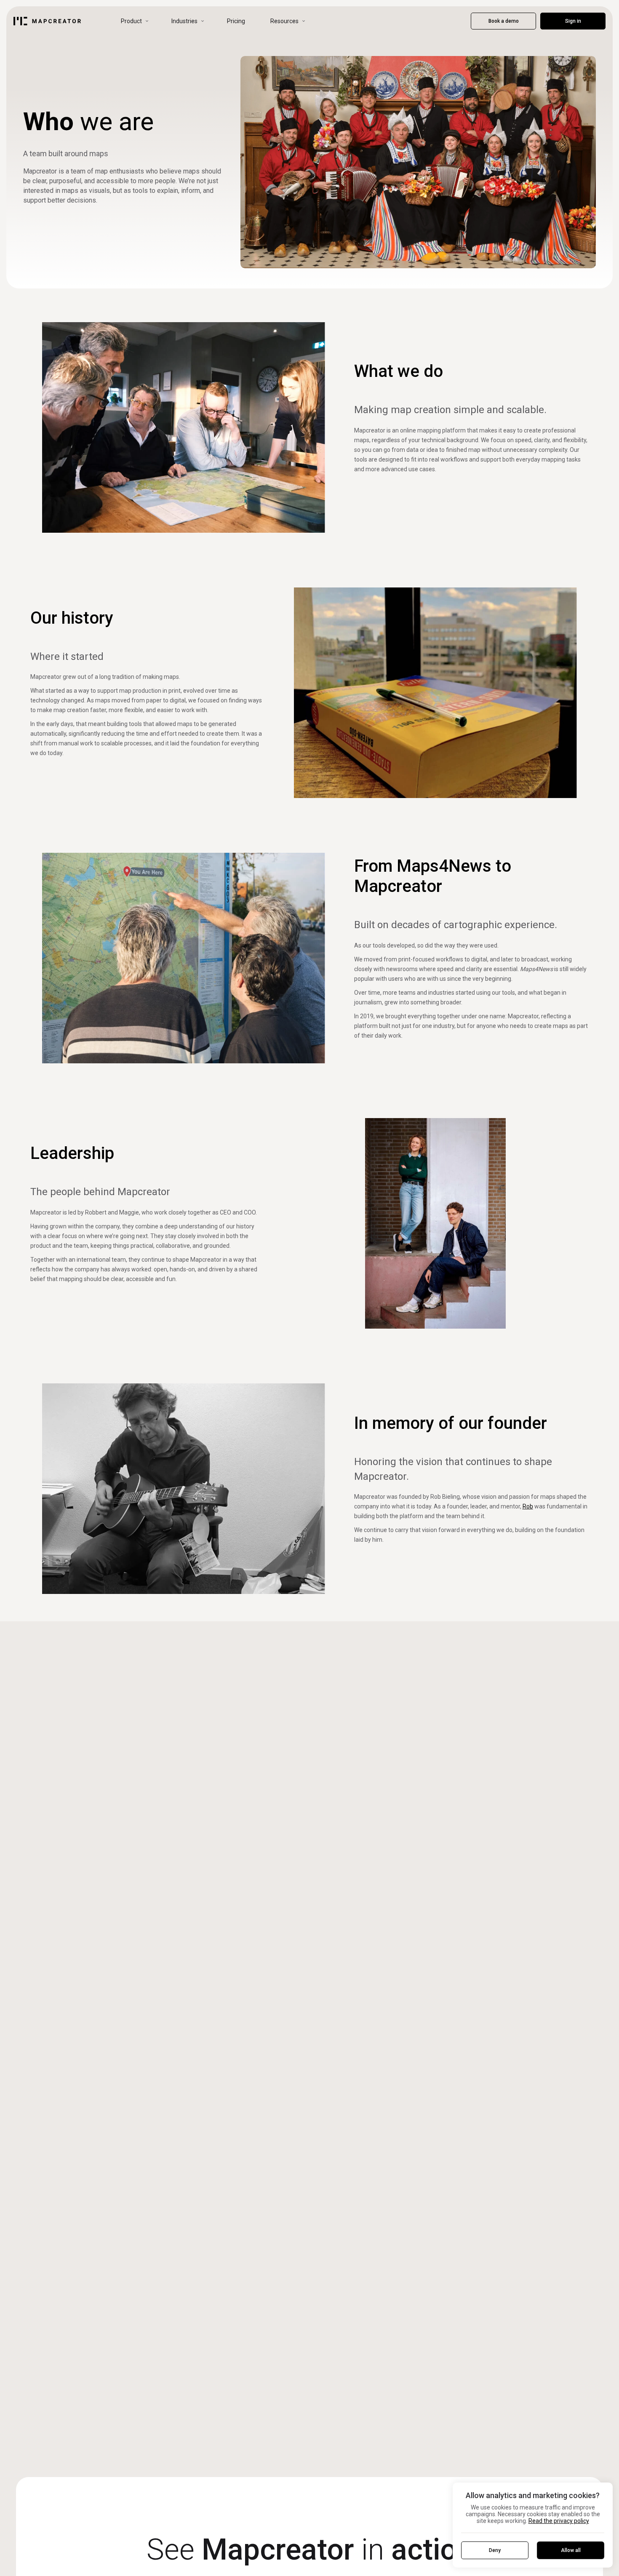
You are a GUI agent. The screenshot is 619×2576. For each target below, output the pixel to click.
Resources (284, 21)
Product (131, 21)
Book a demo (504, 21)
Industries (184, 21)
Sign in (573, 21)
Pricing (236, 21)
